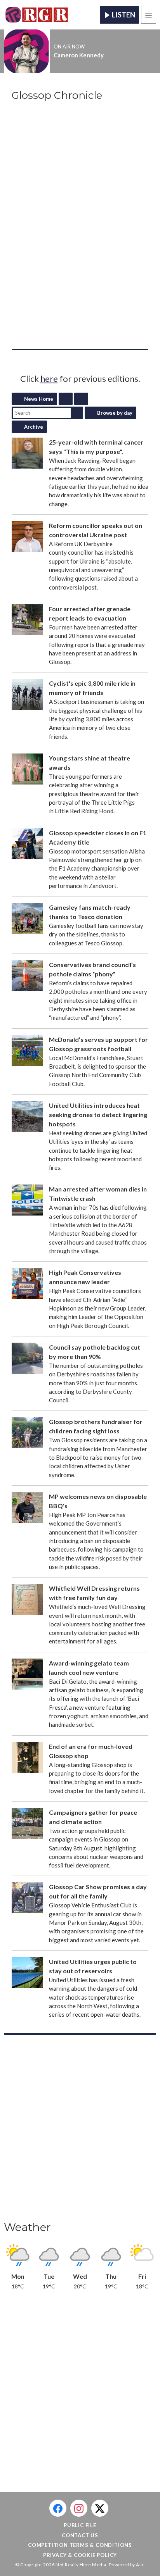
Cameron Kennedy (79, 55)
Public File (80, 2525)
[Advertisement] (80, 2130)
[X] (100, 2508)
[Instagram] (79, 2508)
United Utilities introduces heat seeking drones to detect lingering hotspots (98, 1115)
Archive (34, 427)
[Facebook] (58, 2508)
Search (77, 413)
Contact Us (80, 2535)
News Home (39, 399)
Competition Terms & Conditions (80, 2545)
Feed (66, 399)
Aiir (140, 2565)
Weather (27, 2227)
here (49, 378)
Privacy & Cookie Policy (80, 2555)
